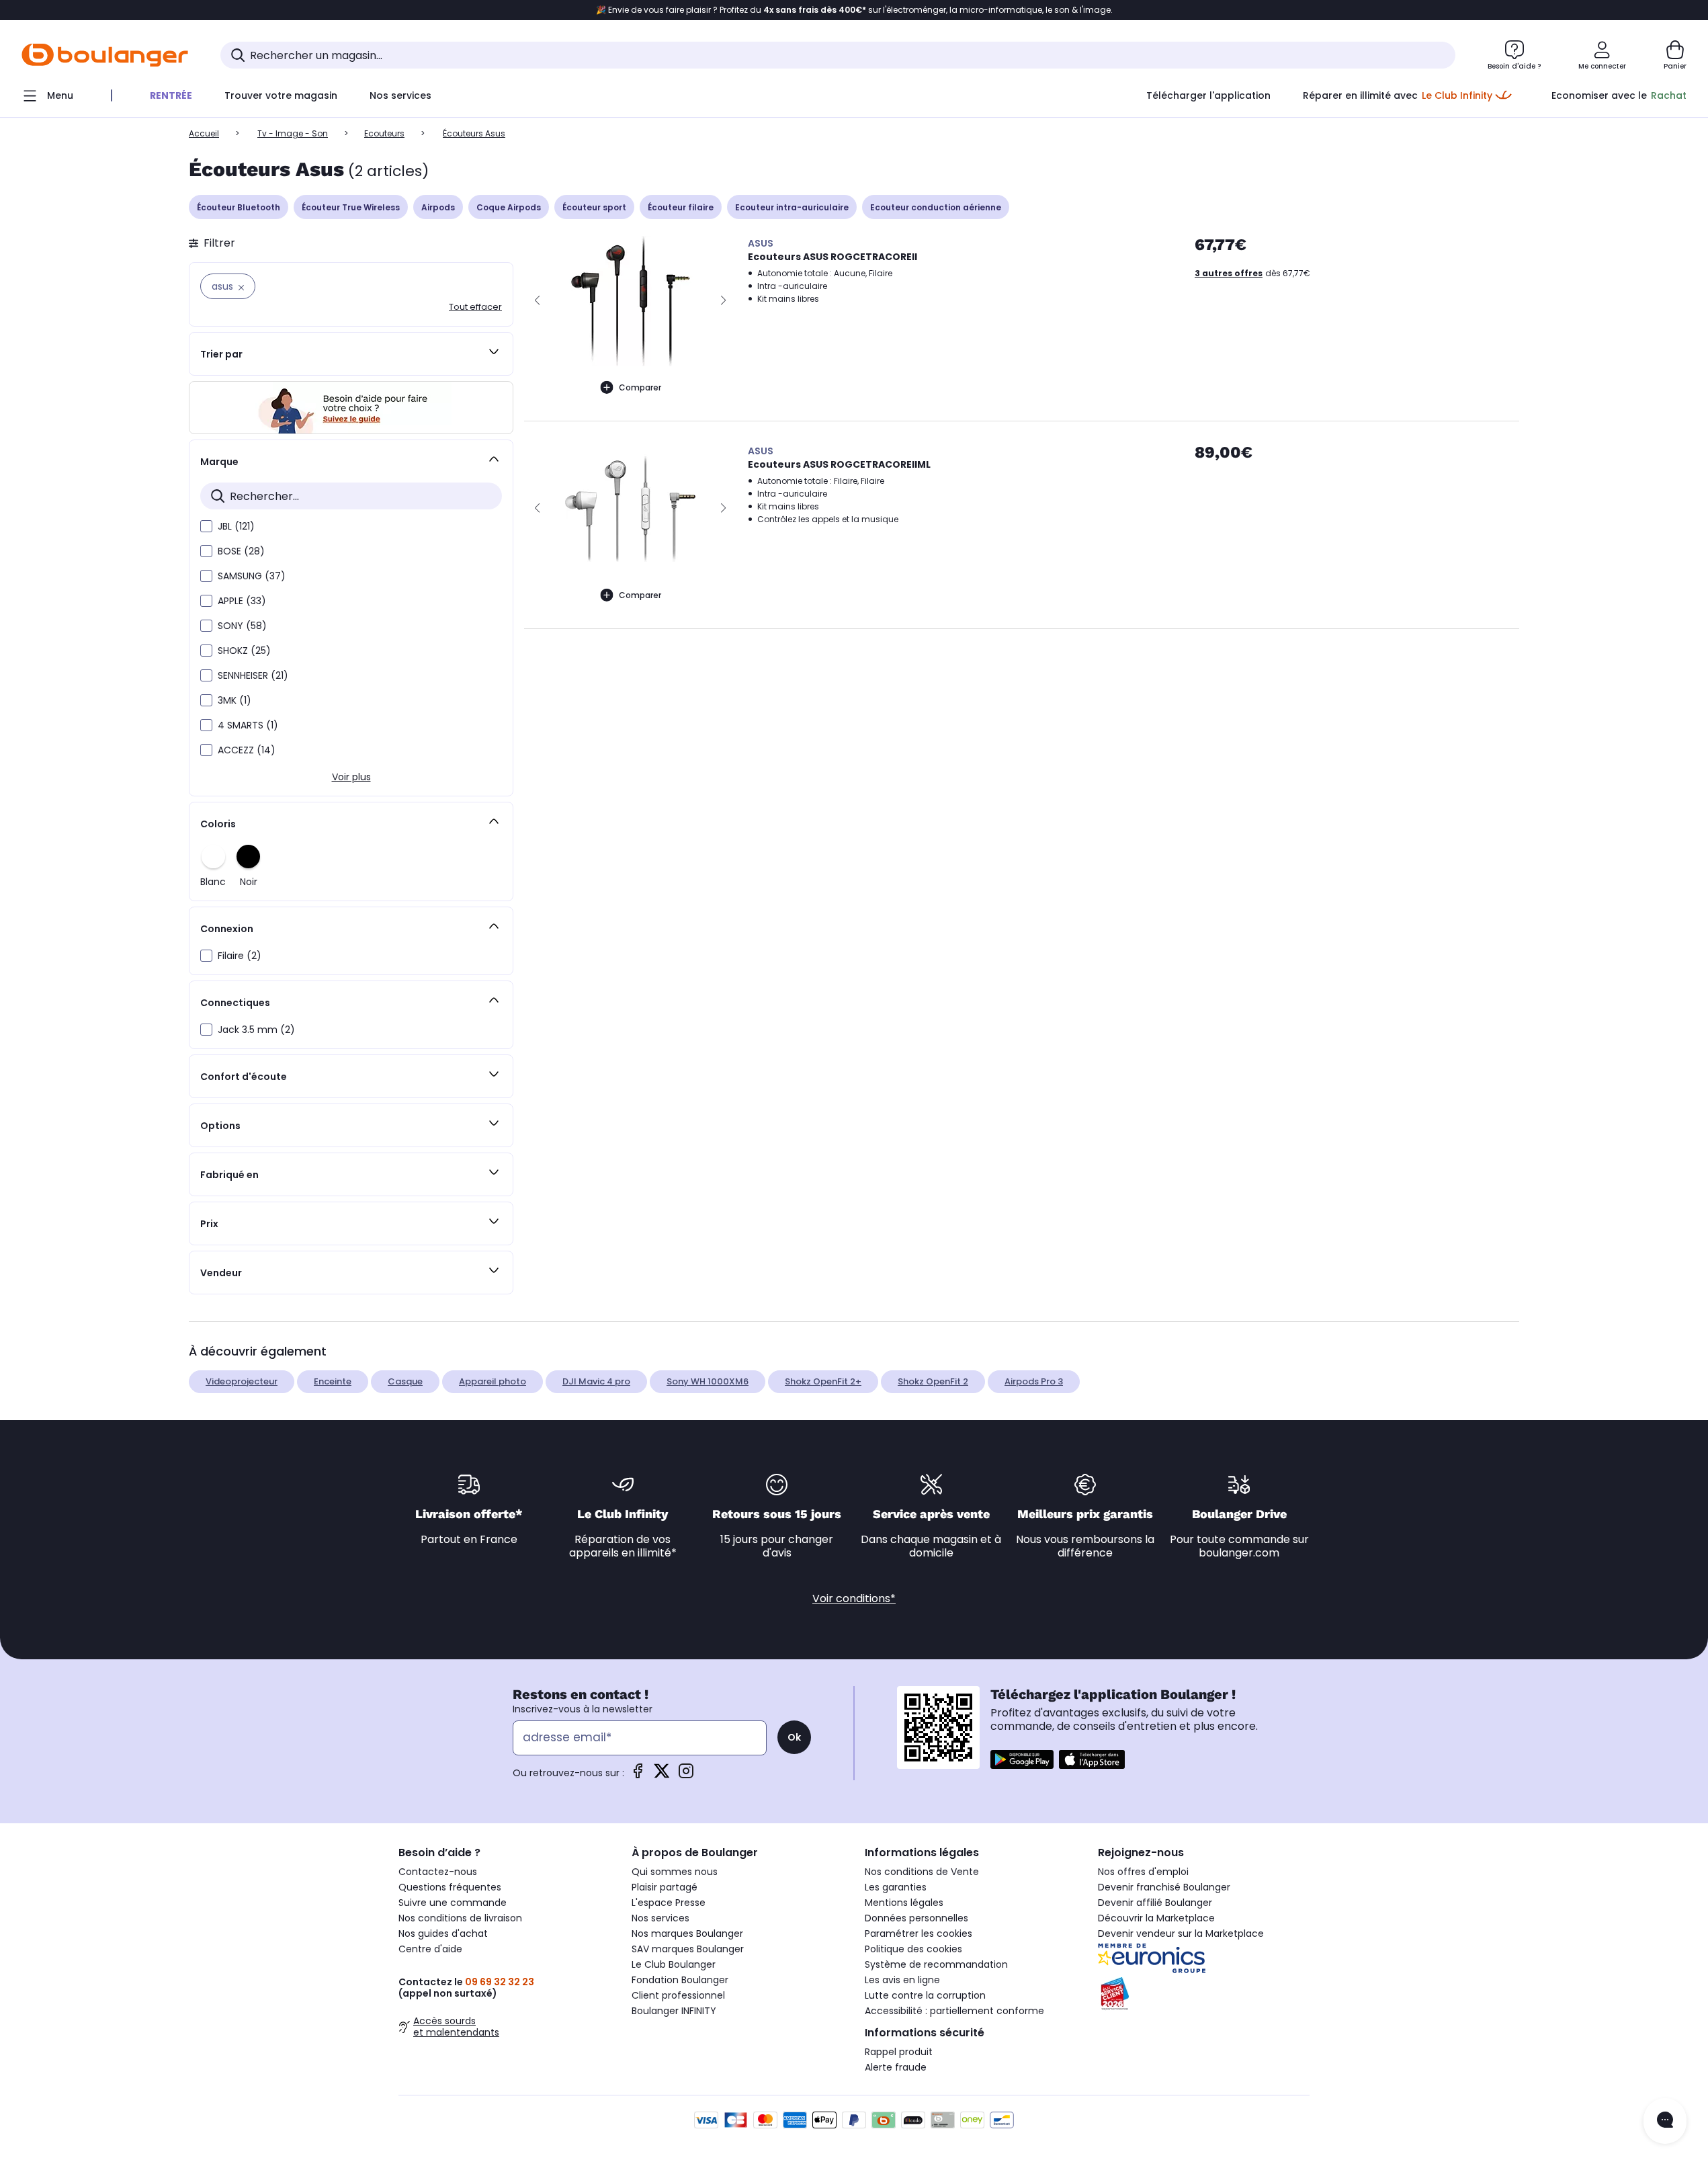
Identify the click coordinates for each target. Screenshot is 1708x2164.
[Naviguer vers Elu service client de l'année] (1204, 1994)
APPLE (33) (242, 601)
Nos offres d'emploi (1143, 1872)
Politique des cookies (913, 1949)
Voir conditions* (854, 1598)
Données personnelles (916, 1918)
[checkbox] (206, 526)
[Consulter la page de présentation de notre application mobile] (1022, 1759)
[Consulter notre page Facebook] (638, 1775)
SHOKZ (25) (244, 651)
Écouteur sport (594, 207)
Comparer (640, 387)
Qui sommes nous (675, 1872)
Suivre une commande (453, 1903)
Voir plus (351, 777)
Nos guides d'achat (443, 1933)
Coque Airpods (509, 207)
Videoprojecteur (242, 1381)
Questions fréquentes (450, 1887)
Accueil (204, 133)
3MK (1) (234, 700)
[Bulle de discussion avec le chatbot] (1665, 2121)
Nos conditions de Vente (922, 1872)
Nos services (660, 1918)
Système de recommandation (936, 1964)
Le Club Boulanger (674, 1964)
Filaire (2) (240, 956)
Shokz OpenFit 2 (933, 1381)
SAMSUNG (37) (252, 576)
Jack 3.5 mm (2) (256, 1030)
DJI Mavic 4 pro (596, 1381)
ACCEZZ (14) (247, 750)
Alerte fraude (896, 2067)
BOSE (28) (241, 551)
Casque (405, 1381)
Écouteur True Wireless (351, 207)
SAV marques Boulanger (688, 1949)
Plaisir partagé (665, 1887)
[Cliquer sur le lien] (351, 408)
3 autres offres (1229, 273)
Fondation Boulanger (680, 1980)
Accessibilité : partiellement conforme (954, 2011)
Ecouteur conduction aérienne (936, 207)
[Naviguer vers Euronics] (1204, 1958)
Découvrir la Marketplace (1156, 1918)
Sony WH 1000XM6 (708, 1381)
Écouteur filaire (681, 207)
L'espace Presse (669, 1903)
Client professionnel (678, 1995)
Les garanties (896, 1887)
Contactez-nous (438, 1872)
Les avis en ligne (902, 1980)
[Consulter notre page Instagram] (686, 1775)
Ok (794, 1737)
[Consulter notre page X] (662, 1775)
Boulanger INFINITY (674, 2011)
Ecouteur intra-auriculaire (792, 207)
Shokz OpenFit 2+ (823, 1381)
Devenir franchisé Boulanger (1164, 1887)
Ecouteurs (384, 133)
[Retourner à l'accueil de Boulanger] (105, 55)
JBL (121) (236, 526)
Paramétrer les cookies (919, 1933)
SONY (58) (242, 626)
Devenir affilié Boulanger (1155, 1903)
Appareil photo (493, 1381)
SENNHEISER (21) (253, 675)
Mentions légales (904, 1903)
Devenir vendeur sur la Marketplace (1181, 1933)
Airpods (438, 207)
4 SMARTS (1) (248, 725)
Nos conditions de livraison (460, 1918)
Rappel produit (899, 2052)
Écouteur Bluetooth (239, 207)
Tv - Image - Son (293, 133)
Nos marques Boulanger (687, 1933)
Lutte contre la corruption (925, 1995)
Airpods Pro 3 (1034, 1381)
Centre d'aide (430, 1949)
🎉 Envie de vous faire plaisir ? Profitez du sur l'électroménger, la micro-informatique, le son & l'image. (854, 10)
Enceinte (333, 1381)
